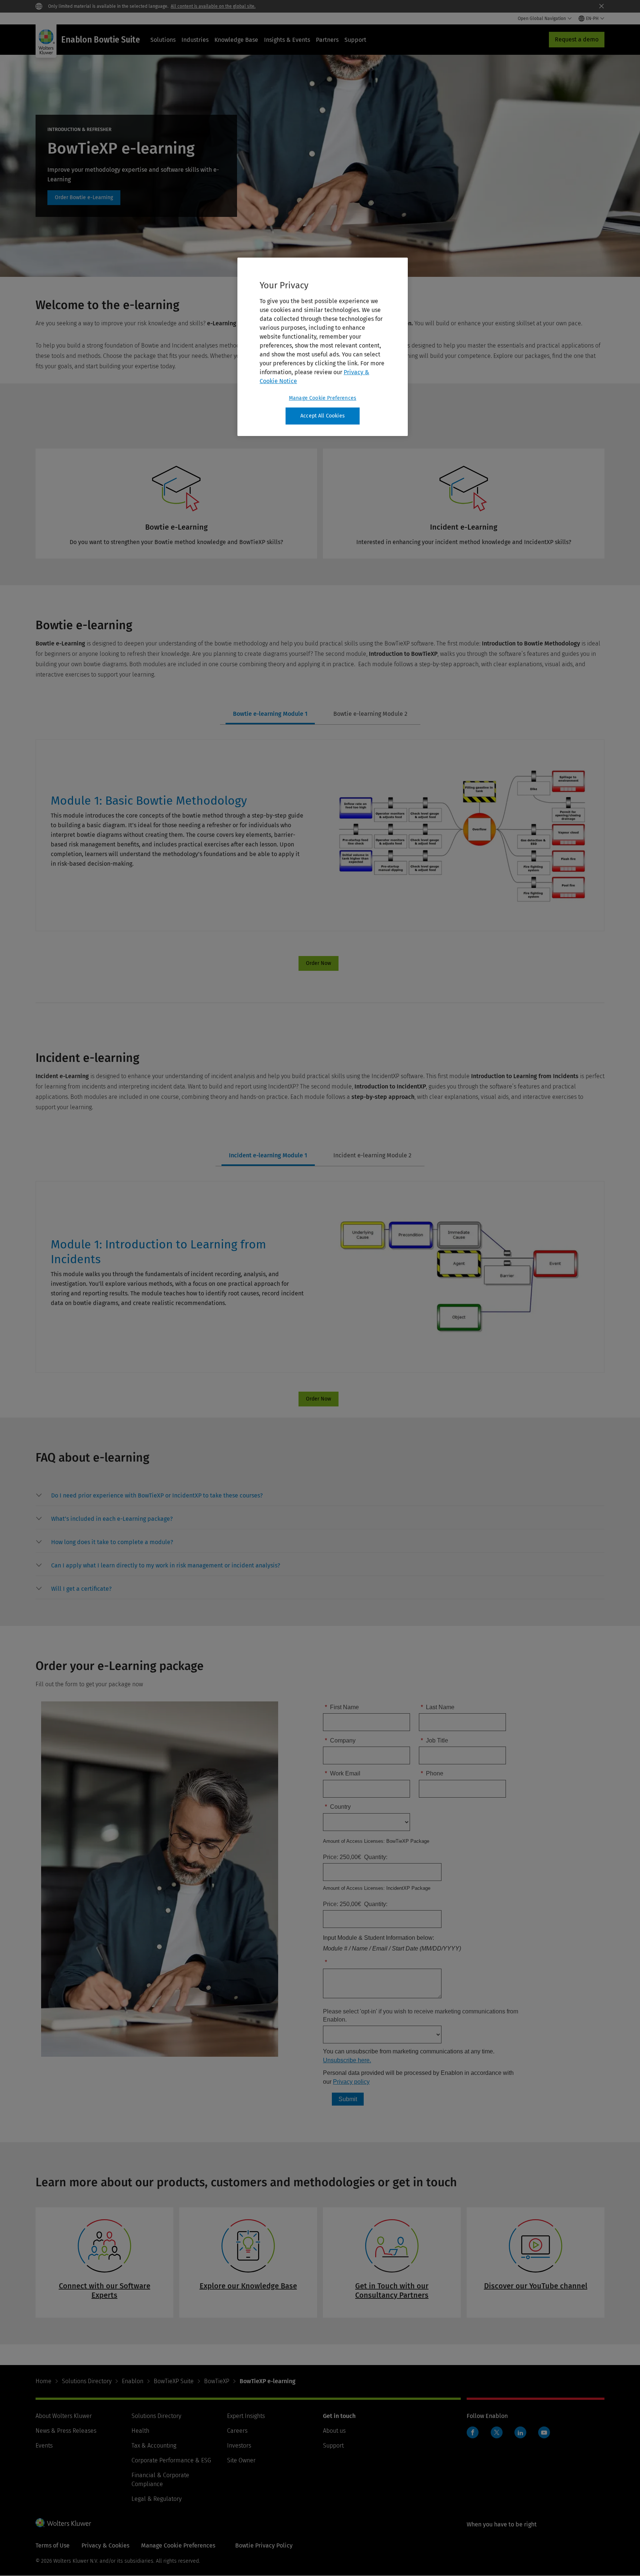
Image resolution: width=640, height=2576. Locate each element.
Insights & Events (287, 40)
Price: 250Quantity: (355, 1904)
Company (340, 1740)
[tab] (270, 714)
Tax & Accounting (154, 2446)
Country (338, 1807)
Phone (432, 1773)
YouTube (544, 2432)
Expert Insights (246, 2416)
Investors (239, 2446)
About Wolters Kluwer (64, 2416)
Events (44, 2446)
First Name (342, 1707)
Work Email (343, 1773)
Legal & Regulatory (156, 2499)
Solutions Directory (87, 2381)
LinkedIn (520, 2432)
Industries (195, 40)
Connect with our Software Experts (105, 2290)
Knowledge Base (236, 40)
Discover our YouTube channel (536, 2286)
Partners (327, 40)
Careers (237, 2431)
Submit (348, 2099)
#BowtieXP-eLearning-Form (319, 963)
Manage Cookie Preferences (323, 398)
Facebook (473, 2432)
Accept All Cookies (323, 416)
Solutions (163, 40)
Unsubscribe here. (347, 2060)
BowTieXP (217, 2381)
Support (355, 40)
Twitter (497, 2432)
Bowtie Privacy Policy (264, 2545)
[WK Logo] (63, 2523)
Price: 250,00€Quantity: (355, 1857)
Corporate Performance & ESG (171, 2460)
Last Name (438, 1707)
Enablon (133, 2381)
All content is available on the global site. (213, 6)
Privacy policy (351, 2082)
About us (334, 2431)
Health (140, 2431)
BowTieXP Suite (174, 2381)
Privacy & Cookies (105, 2545)
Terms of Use (53, 2545)
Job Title (434, 1740)
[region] (323, 347)
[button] (157, 1496)
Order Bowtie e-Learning (84, 198)
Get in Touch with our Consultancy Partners (392, 2290)
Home (44, 2381)
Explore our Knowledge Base (248, 2286)
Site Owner (241, 2460)
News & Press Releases (66, 2431)
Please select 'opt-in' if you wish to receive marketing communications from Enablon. (421, 2015)
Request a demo (577, 39)
